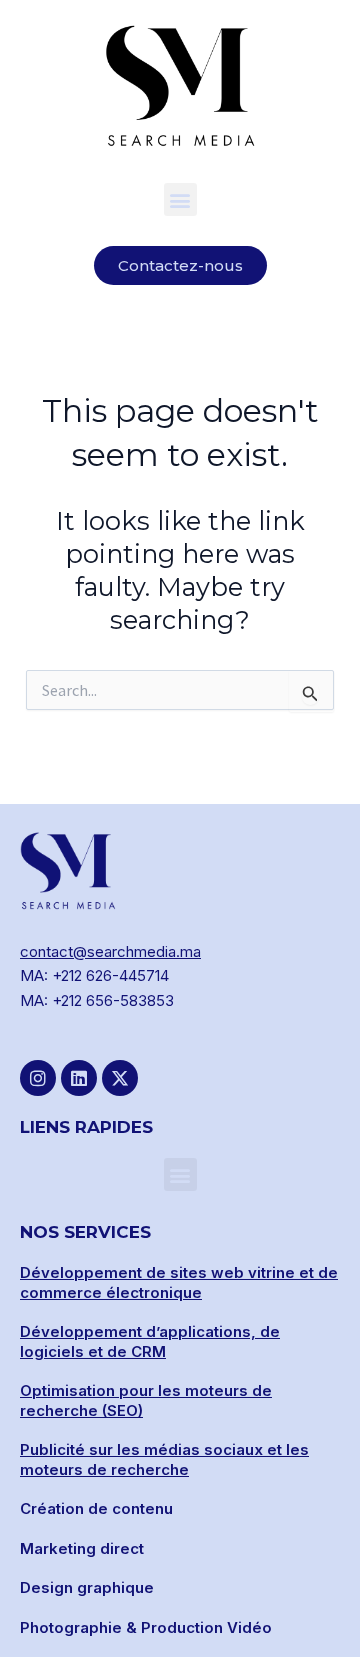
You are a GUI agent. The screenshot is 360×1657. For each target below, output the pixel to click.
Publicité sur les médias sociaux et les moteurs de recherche (164, 1459)
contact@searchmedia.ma (110, 951)
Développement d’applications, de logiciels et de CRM (150, 1341)
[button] (180, 199)
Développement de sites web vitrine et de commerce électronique (179, 1282)
